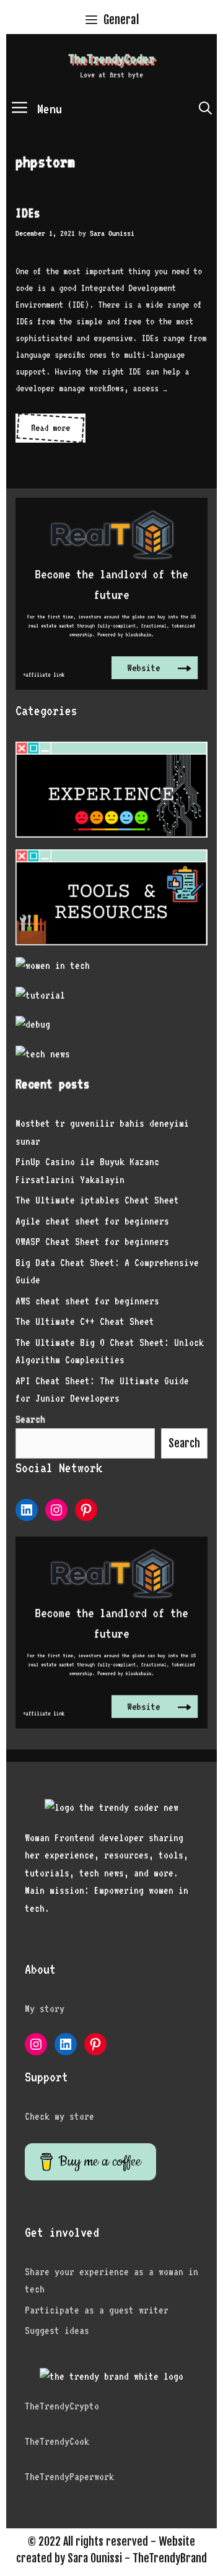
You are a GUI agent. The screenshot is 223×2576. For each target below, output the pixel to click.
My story (45, 2009)
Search (184, 1443)
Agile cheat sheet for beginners (92, 1221)
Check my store (59, 2116)
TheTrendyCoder (111, 59)
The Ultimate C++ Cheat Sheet (85, 1321)
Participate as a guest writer (97, 2310)
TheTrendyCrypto (62, 2406)
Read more (58, 427)
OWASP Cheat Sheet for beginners (92, 1242)
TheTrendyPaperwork (69, 2477)
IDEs (28, 213)
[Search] (205, 109)
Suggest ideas (57, 2331)
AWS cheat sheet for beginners (87, 1301)
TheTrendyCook (57, 2441)
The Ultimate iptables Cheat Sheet (97, 1200)
